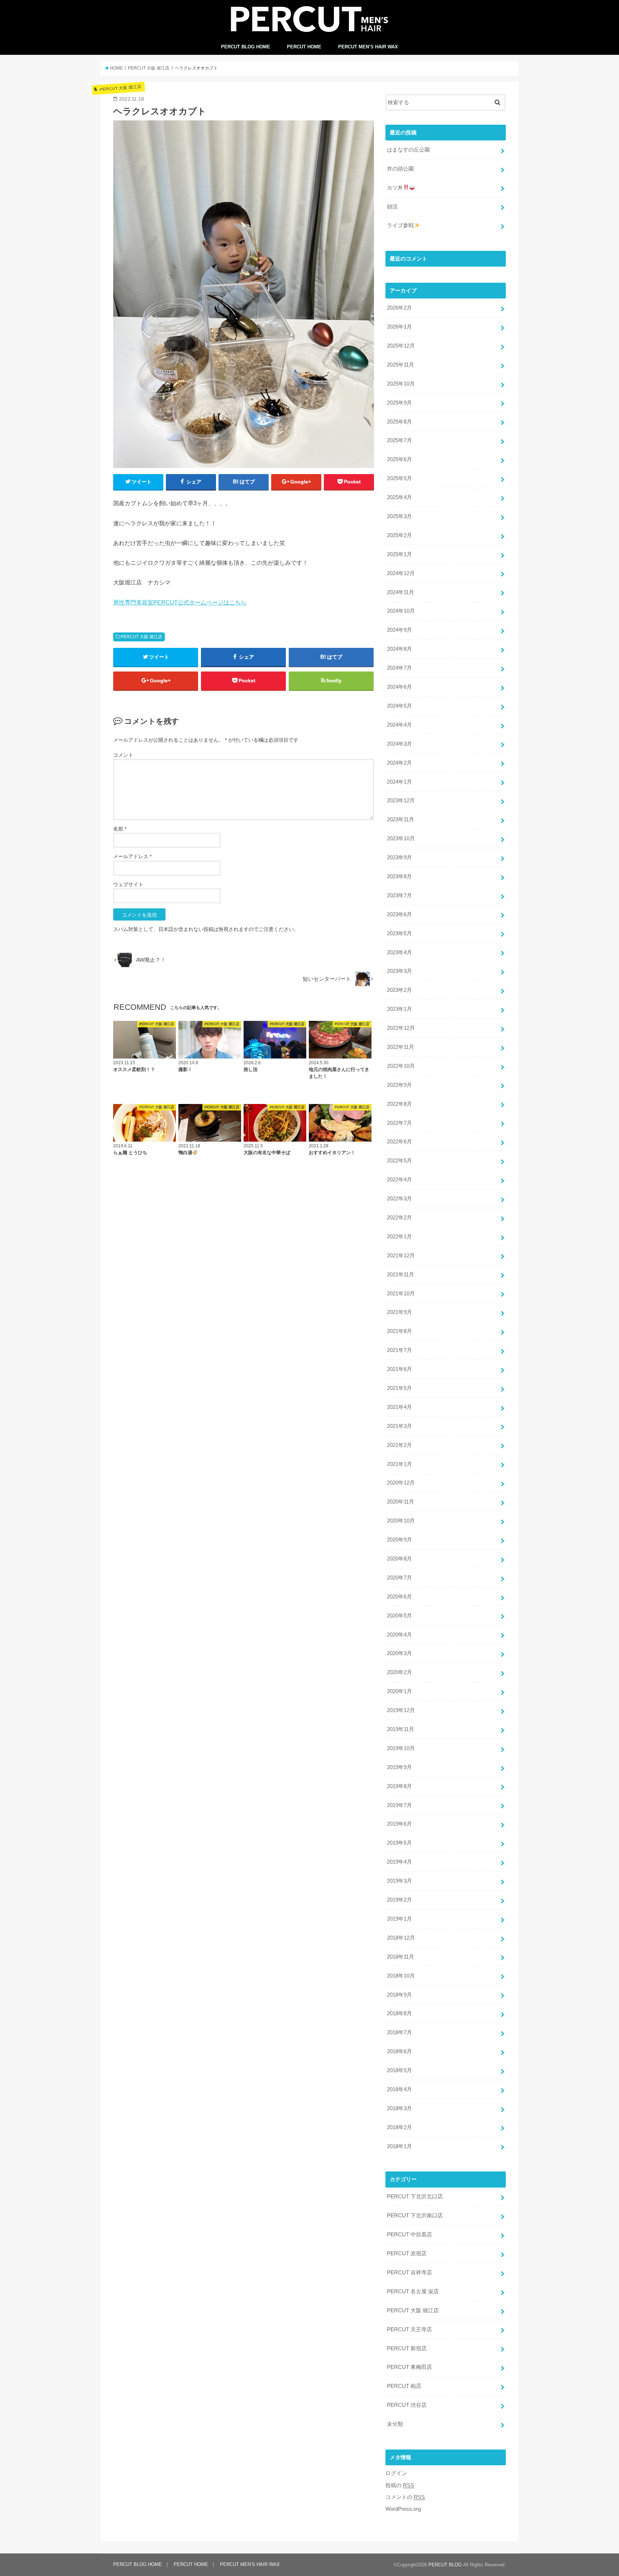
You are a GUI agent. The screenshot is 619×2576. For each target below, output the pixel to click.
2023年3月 (399, 971)
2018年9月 (399, 1995)
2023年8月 (399, 876)
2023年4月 (399, 952)
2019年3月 (399, 1881)
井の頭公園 (400, 169)
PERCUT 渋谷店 (407, 2405)
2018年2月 (399, 2127)
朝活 (392, 207)
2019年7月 (399, 1805)
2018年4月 (399, 2089)
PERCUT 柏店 (404, 2386)
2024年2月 (399, 763)
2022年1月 (399, 1237)
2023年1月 (399, 1009)
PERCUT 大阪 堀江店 (141, 637)
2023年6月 (399, 914)
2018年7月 (399, 2032)
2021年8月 (399, 1331)
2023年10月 (401, 838)
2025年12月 (401, 346)
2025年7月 (399, 440)
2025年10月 (401, 384)
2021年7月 (399, 1350)
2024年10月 (401, 611)
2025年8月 (399, 422)
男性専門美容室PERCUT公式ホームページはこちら (180, 602)
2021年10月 (401, 1294)
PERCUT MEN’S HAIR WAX (368, 47)
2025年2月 (399, 535)
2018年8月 (399, 2013)
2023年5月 (399, 933)
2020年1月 (399, 1691)
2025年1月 (399, 554)
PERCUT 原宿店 (407, 2254)
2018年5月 (399, 2070)
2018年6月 (399, 2051)
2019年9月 (399, 1767)
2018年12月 (401, 1938)
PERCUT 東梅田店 (409, 2367)
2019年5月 (399, 1843)
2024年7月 (399, 668)
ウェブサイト (128, 884)
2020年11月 (400, 1502)
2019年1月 (399, 1919)
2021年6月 (399, 1369)
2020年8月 (399, 1559)
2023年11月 (400, 819)
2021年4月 (399, 1407)
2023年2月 (399, 990)
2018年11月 (400, 1957)
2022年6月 (399, 1142)
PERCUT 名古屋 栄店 (413, 2291)
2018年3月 (399, 2108)
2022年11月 (400, 1047)
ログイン (396, 2473)
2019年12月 (401, 1710)
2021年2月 (399, 1445)
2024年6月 (399, 687)
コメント (123, 755)
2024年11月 (400, 592)
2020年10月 (401, 1521)
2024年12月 (401, 573)
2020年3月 (399, 1653)
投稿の (400, 2485)
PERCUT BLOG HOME (246, 47)
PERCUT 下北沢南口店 (415, 2216)
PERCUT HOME (304, 47)
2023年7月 (399, 895)
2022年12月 (401, 1028)
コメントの (405, 2497)
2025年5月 (399, 478)
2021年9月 (399, 1312)
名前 (120, 829)
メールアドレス (132, 856)
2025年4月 (399, 497)
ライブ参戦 (400, 225)
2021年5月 (399, 1388)
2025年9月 (399, 403)
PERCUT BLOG (445, 2565)
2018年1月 (399, 2146)
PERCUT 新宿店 (407, 2348)
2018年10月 (401, 1976)
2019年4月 (399, 1862)
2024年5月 (399, 706)
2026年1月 (399, 327)
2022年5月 (399, 1161)
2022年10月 (401, 1066)
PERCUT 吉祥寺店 (409, 2272)
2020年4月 (399, 1635)
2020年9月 (399, 1540)
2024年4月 (399, 725)
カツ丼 (395, 188)
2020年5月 (399, 1616)
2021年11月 (400, 1275)
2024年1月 (399, 782)
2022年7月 (399, 1123)
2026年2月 (399, 308)
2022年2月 (399, 1218)
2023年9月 (399, 857)
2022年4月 (399, 1180)
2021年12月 (401, 1256)
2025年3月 (399, 516)
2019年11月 (400, 1729)
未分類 (395, 2424)
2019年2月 (399, 1900)
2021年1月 (399, 1464)
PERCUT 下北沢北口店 (415, 2197)
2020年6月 (399, 1597)
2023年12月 (401, 800)
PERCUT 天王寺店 (409, 2329)
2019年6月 (399, 1824)
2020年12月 (401, 1483)
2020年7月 (399, 1578)
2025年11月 (400, 365)
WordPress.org (403, 2509)
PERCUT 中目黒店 (409, 2235)
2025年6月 (399, 459)
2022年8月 (399, 1104)
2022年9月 (399, 1085)
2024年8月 (399, 649)
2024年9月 (399, 630)
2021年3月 (399, 1426)
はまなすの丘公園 (408, 150)
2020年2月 (399, 1672)
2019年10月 (401, 1748)
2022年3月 (399, 1199)
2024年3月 (399, 744)
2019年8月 (399, 1786)
